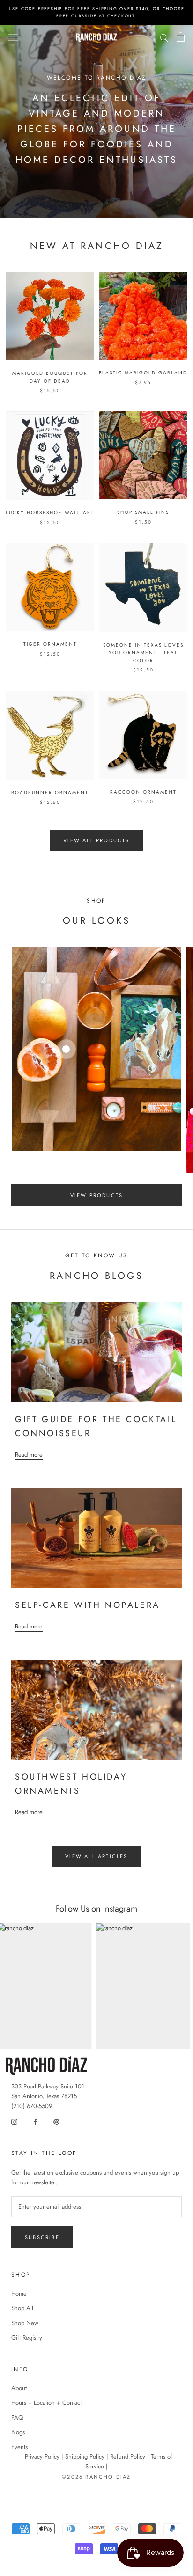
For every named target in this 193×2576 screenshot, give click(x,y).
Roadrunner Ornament (50, 792)
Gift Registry (27, 2338)
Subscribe (42, 2237)
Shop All (22, 2308)
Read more (29, 1455)
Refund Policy (128, 2456)
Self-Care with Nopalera (88, 1605)
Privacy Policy (42, 2456)
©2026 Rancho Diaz (96, 2477)
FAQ (17, 2418)
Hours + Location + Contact (46, 2403)
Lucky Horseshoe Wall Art (50, 513)
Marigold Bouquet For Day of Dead (50, 377)
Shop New (25, 2323)
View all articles (96, 1856)
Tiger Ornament (50, 644)
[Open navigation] (13, 37)
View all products (96, 840)
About (19, 2388)
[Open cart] (181, 37)
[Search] (164, 37)
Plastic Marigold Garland (143, 373)
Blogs (18, 2432)
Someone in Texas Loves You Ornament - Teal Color (143, 653)
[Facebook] (35, 2121)
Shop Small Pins (143, 512)
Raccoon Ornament (143, 792)
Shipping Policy (85, 2456)
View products (97, 1195)
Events (19, 2447)
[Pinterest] (56, 2121)
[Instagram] (14, 2121)
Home (19, 2294)
